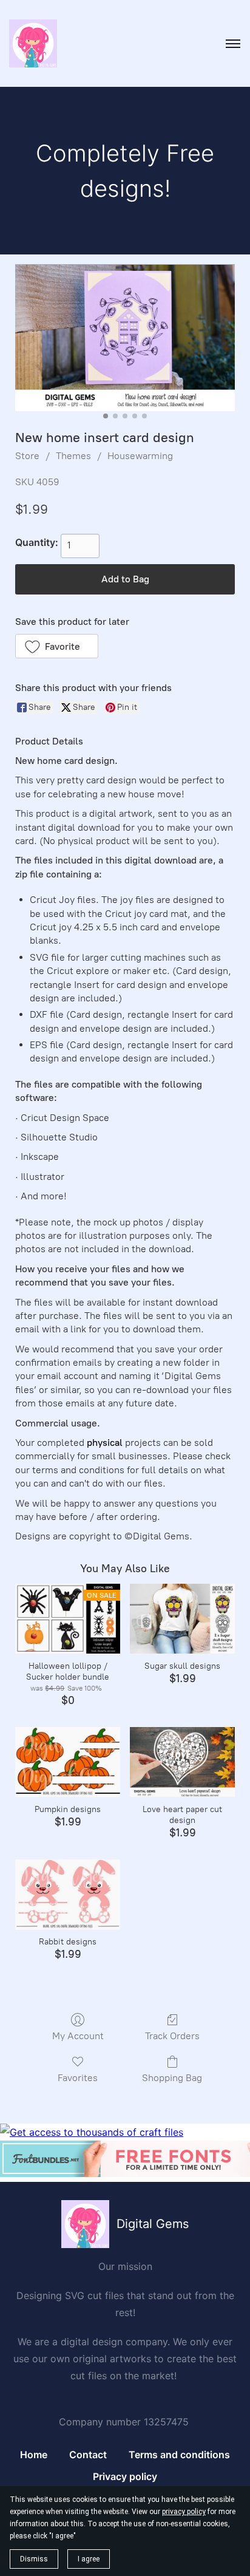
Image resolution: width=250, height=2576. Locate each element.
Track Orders (172, 2036)
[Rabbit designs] (68, 1894)
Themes (73, 456)
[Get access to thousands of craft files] (92, 2132)
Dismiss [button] (34, 2559)
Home (34, 2455)
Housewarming (140, 456)
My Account (78, 2036)
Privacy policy (125, 2476)
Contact (88, 2455)
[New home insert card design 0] (125, 337)
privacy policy (184, 2512)
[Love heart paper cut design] (182, 1762)
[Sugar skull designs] (182, 1619)
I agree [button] (89, 2559)
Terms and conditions (179, 2455)
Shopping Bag (172, 2078)
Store (27, 456)
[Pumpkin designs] (68, 1762)
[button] (57, 646)
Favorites (78, 2078)
